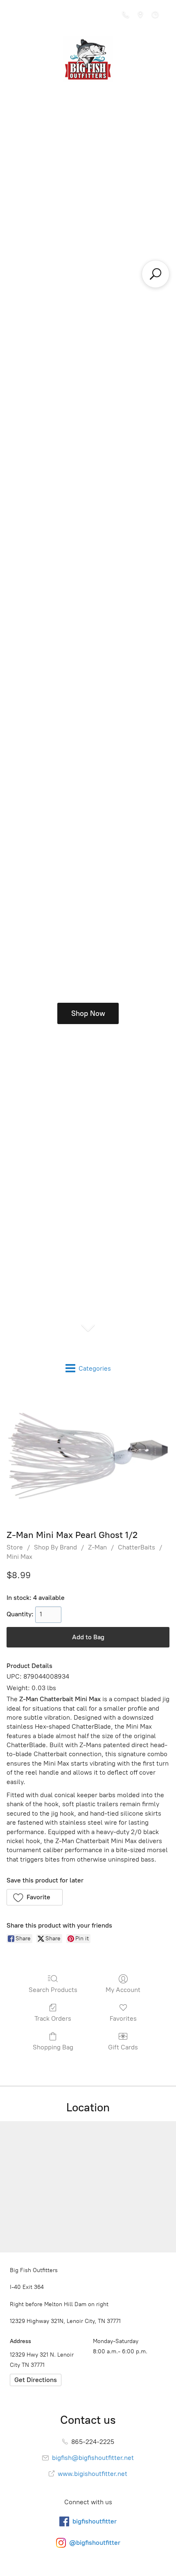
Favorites (123, 2018)
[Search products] (156, 274)
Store (15, 1547)
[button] (35, 1897)
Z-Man (97, 1547)
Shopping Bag (53, 2047)
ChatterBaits (137, 1547)
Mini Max (19, 1557)
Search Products (53, 1990)
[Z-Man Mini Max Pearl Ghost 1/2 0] (88, 1456)
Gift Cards (123, 2047)
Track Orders (53, 2018)
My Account (123, 1990)
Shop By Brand (55, 1547)
